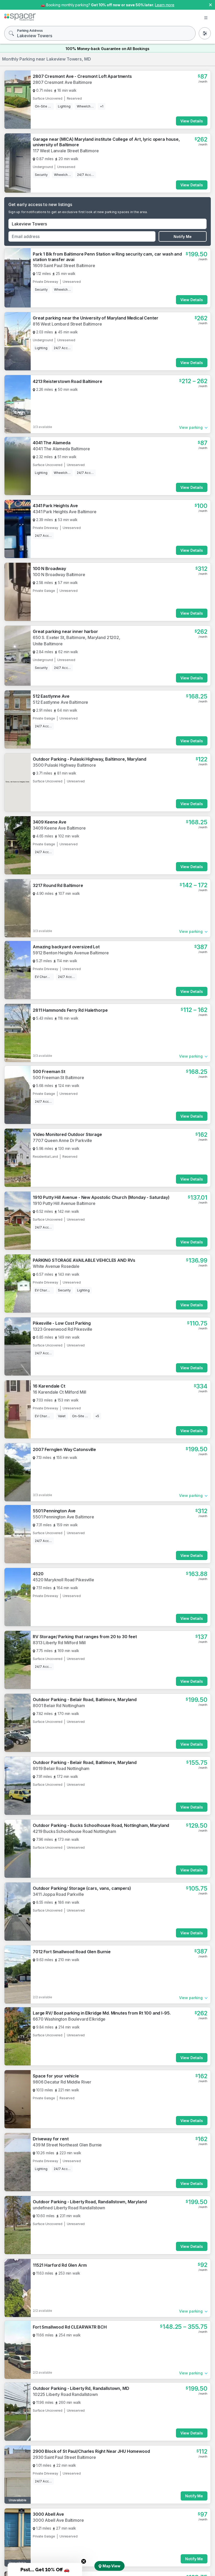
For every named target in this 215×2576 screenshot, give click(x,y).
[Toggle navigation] (206, 18)
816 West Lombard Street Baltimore (67, 324)
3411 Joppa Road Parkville (58, 1894)
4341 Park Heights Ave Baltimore (65, 512)
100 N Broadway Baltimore (59, 575)
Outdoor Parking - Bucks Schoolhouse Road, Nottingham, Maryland (101, 1825)
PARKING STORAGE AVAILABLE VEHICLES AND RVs (84, 1260)
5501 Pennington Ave (54, 1511)
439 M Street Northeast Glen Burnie (67, 2145)
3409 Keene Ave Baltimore (59, 828)
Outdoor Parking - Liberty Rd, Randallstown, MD (81, 2388)
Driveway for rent (51, 2139)
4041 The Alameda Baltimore (61, 449)
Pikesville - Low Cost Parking (62, 1323)
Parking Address (30, 31)
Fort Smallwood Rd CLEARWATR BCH (70, 2327)
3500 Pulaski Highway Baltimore (64, 765)
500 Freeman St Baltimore (58, 1078)
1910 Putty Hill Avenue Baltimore (64, 1203)
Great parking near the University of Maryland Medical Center (96, 318)
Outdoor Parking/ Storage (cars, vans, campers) (82, 1888)
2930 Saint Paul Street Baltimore (64, 2457)
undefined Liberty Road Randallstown (69, 2208)
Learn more (165, 5)
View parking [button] (191, 427)
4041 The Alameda (52, 443)
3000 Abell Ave (48, 2514)
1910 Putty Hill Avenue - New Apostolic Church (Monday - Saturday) (101, 1197)
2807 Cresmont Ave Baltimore (62, 82)
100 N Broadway (49, 569)
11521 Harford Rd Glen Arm (60, 2265)
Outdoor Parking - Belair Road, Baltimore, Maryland (85, 1700)
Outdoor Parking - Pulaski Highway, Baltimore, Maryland (89, 759)
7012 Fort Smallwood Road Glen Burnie (72, 1952)
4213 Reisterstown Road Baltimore (68, 381)
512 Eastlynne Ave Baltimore (60, 702)
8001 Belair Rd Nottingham (59, 1706)
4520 (38, 1574)
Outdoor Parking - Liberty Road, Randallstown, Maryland (90, 2202)
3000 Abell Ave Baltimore (58, 2520)
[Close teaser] (84, 2561)
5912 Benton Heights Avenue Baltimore (71, 953)
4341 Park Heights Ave (55, 506)
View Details (192, 121)
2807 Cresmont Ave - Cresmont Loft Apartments (82, 76)
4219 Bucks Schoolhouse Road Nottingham (74, 1831)
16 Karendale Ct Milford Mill (60, 1392)
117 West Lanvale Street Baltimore (66, 151)
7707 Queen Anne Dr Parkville (62, 1140)
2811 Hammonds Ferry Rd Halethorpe (70, 1010)
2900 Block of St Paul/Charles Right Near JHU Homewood (91, 2451)
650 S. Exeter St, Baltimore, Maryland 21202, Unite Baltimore (77, 641)
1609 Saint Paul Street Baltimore (64, 266)
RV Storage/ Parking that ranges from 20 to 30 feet (85, 1637)
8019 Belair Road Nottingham (61, 1768)
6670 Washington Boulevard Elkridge (69, 2019)
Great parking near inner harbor (65, 631)
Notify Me (183, 237)
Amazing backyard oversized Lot (66, 947)
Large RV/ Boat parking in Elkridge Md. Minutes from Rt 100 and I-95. (102, 2013)
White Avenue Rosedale (56, 1266)
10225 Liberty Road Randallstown (65, 2394)
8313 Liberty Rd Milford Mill (59, 1643)
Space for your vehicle (56, 2076)
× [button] (210, 4)
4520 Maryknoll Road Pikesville (63, 1580)
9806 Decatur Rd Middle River (62, 2082)
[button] (45, 2569)
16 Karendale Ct (49, 1386)
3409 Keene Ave (50, 822)
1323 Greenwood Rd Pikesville (63, 1329)
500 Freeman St (49, 1071)
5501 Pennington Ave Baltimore (63, 1517)
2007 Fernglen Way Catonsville (64, 1449)
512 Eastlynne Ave (51, 696)
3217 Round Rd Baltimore (58, 885)
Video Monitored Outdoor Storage (67, 1134)
